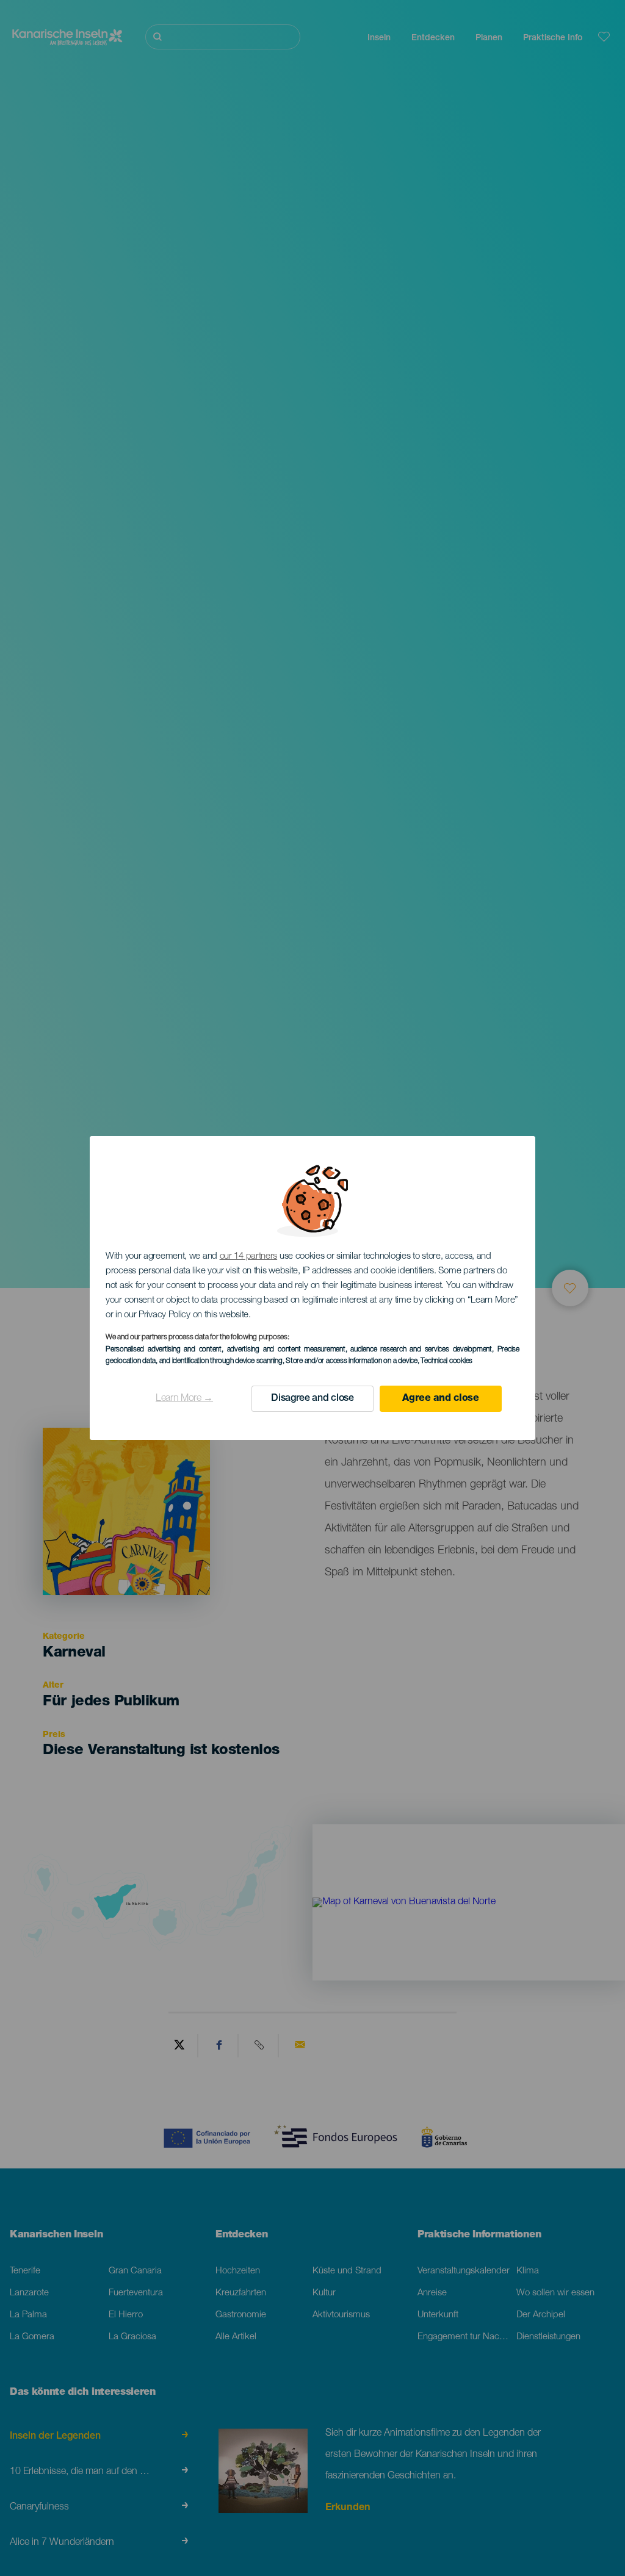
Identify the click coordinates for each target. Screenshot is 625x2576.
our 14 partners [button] (249, 1257)
